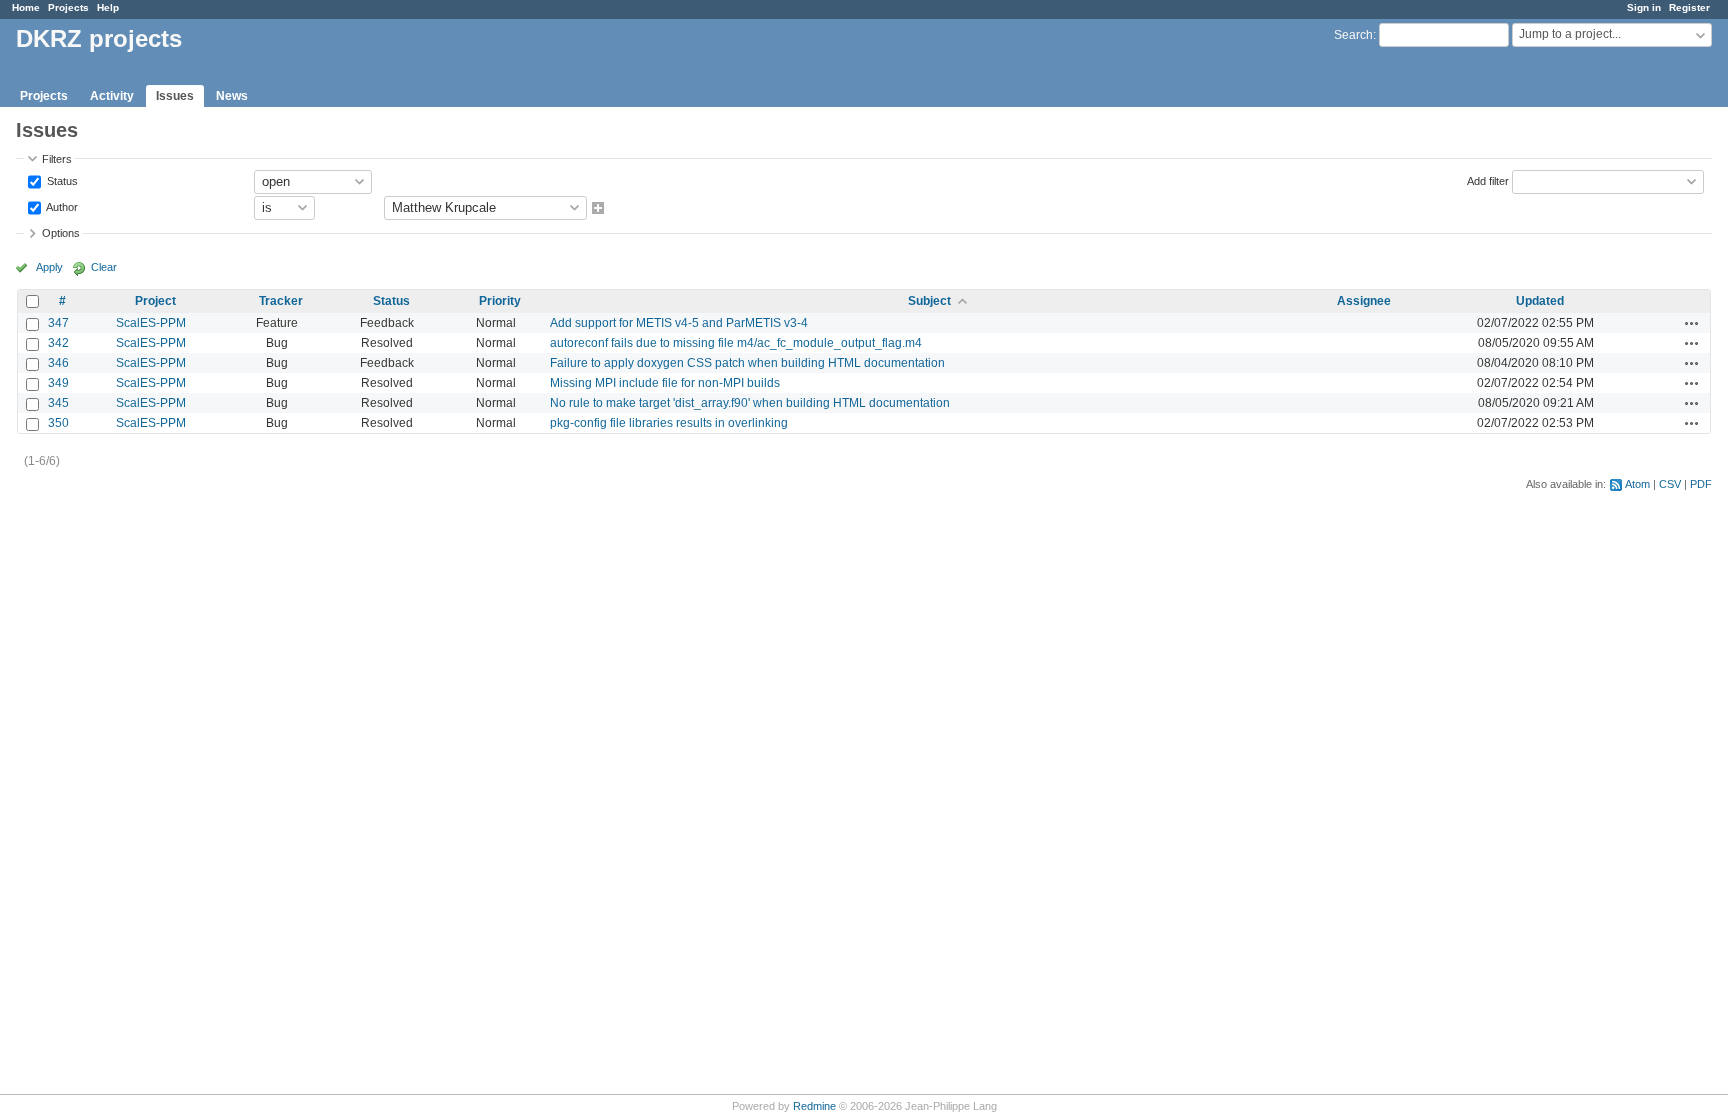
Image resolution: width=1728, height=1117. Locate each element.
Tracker (281, 301)
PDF (1701, 484)
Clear (104, 267)
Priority (500, 301)
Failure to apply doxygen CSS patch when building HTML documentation (747, 363)
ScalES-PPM (151, 323)
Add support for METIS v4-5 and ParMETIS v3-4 (679, 323)
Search (1353, 35)
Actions (1692, 323)
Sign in (1644, 7)
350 (58, 423)
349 (58, 383)
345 (58, 403)
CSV (1670, 484)
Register (1689, 7)
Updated (1540, 301)
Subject (929, 301)
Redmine (814, 1106)
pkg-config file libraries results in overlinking (669, 423)
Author (61, 206)
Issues (175, 96)
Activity (112, 96)
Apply (49, 267)
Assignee (1364, 301)
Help (108, 7)
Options (61, 233)
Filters (57, 159)
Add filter (1488, 180)
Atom (1637, 484)
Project (155, 301)
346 (58, 363)
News (232, 96)
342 (58, 343)
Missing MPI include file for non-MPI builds (665, 383)
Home (26, 7)
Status (61, 180)
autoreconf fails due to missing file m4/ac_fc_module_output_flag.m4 (736, 343)
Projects (68, 7)
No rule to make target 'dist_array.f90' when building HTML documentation (750, 403)
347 (58, 323)
